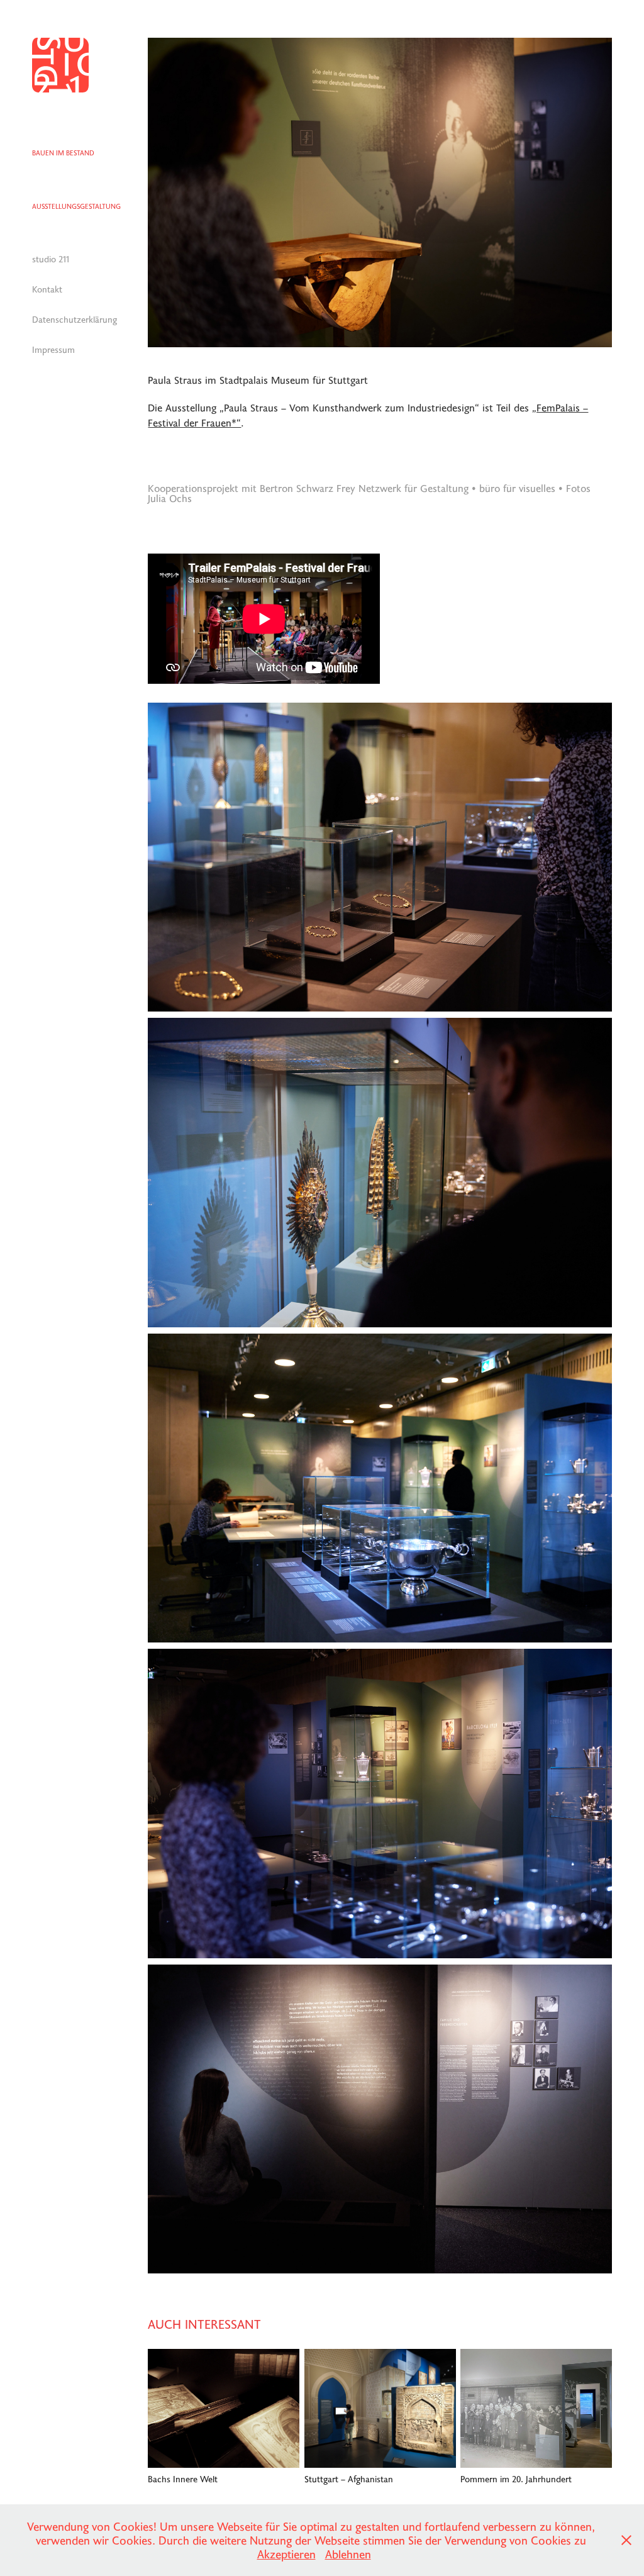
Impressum (53, 349)
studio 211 (51, 259)
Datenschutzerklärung (75, 319)
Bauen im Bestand (63, 153)
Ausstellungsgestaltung (76, 206)
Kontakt (47, 289)
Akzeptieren (286, 2554)
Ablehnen (348, 2554)
